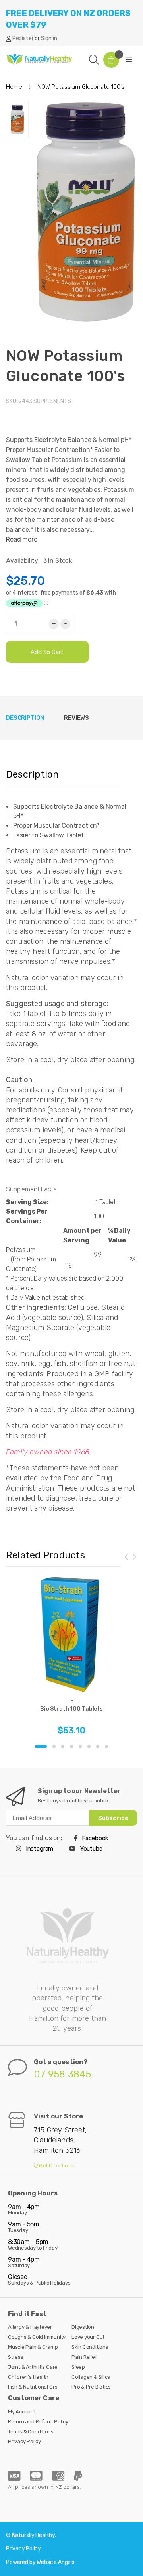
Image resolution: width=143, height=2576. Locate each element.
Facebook (95, 1838)
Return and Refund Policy (38, 2422)
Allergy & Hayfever (30, 2327)
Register (23, 38)
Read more (22, 539)
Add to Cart (47, 652)
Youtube (91, 1849)
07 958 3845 (63, 2074)
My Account (22, 2412)
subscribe (113, 1818)
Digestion (83, 2327)
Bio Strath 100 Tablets (71, 1709)
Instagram (39, 1849)
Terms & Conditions (31, 2432)
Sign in (49, 38)
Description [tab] (25, 718)
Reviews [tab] (76, 718)
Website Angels (56, 2562)
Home (14, 87)
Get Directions (56, 2166)
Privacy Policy (24, 2441)
